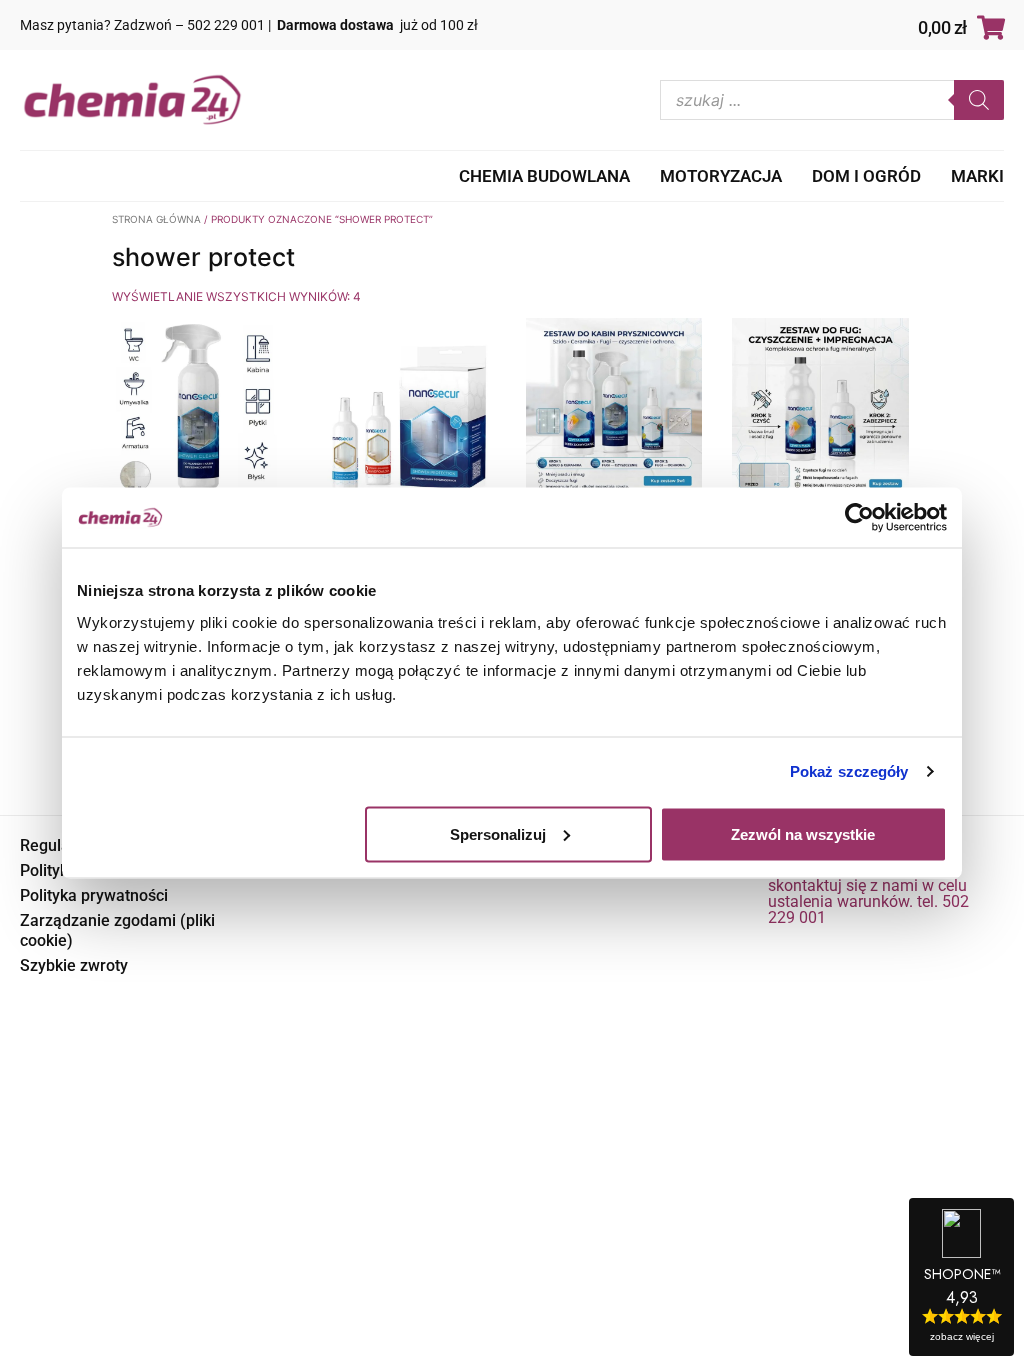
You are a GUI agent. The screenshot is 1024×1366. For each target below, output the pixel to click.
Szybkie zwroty (74, 965)
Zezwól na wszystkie (803, 833)
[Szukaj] (979, 100)
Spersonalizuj (498, 833)
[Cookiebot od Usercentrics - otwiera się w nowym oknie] (859, 518)
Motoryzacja (721, 176)
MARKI (977, 176)
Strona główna (156, 219)
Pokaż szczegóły (849, 771)
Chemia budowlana (544, 176)
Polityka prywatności (94, 895)
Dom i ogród (866, 176)
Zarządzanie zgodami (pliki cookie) (117, 930)
